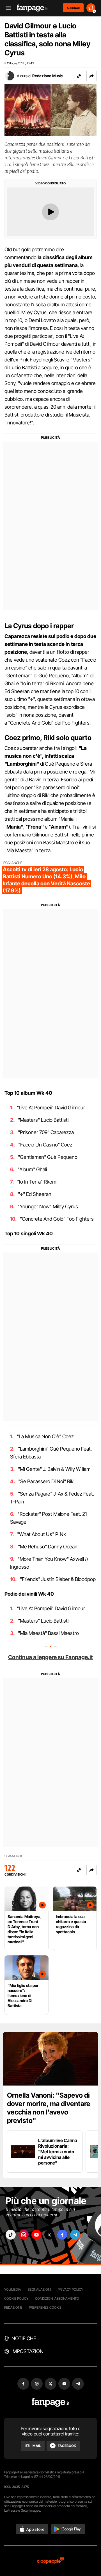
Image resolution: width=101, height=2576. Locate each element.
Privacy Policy (70, 2289)
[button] (91, 76)
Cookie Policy (16, 2298)
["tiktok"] (11, 2235)
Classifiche (14, 1856)
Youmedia (13, 2289)
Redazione (13, 2307)
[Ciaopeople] (50, 2561)
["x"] (49, 2235)
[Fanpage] (51, 2402)
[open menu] (6, 8)
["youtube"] (36, 2235)
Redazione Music (48, 76)
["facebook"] (62, 2235)
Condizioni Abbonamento (57, 2298)
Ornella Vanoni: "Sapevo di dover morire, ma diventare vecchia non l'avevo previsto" (49, 2108)
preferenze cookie (45, 2307)
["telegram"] (75, 2235)
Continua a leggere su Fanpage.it (50, 1657)
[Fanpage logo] (32, 8)
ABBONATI (73, 8)
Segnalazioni (39, 2289)
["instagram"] (24, 2235)
